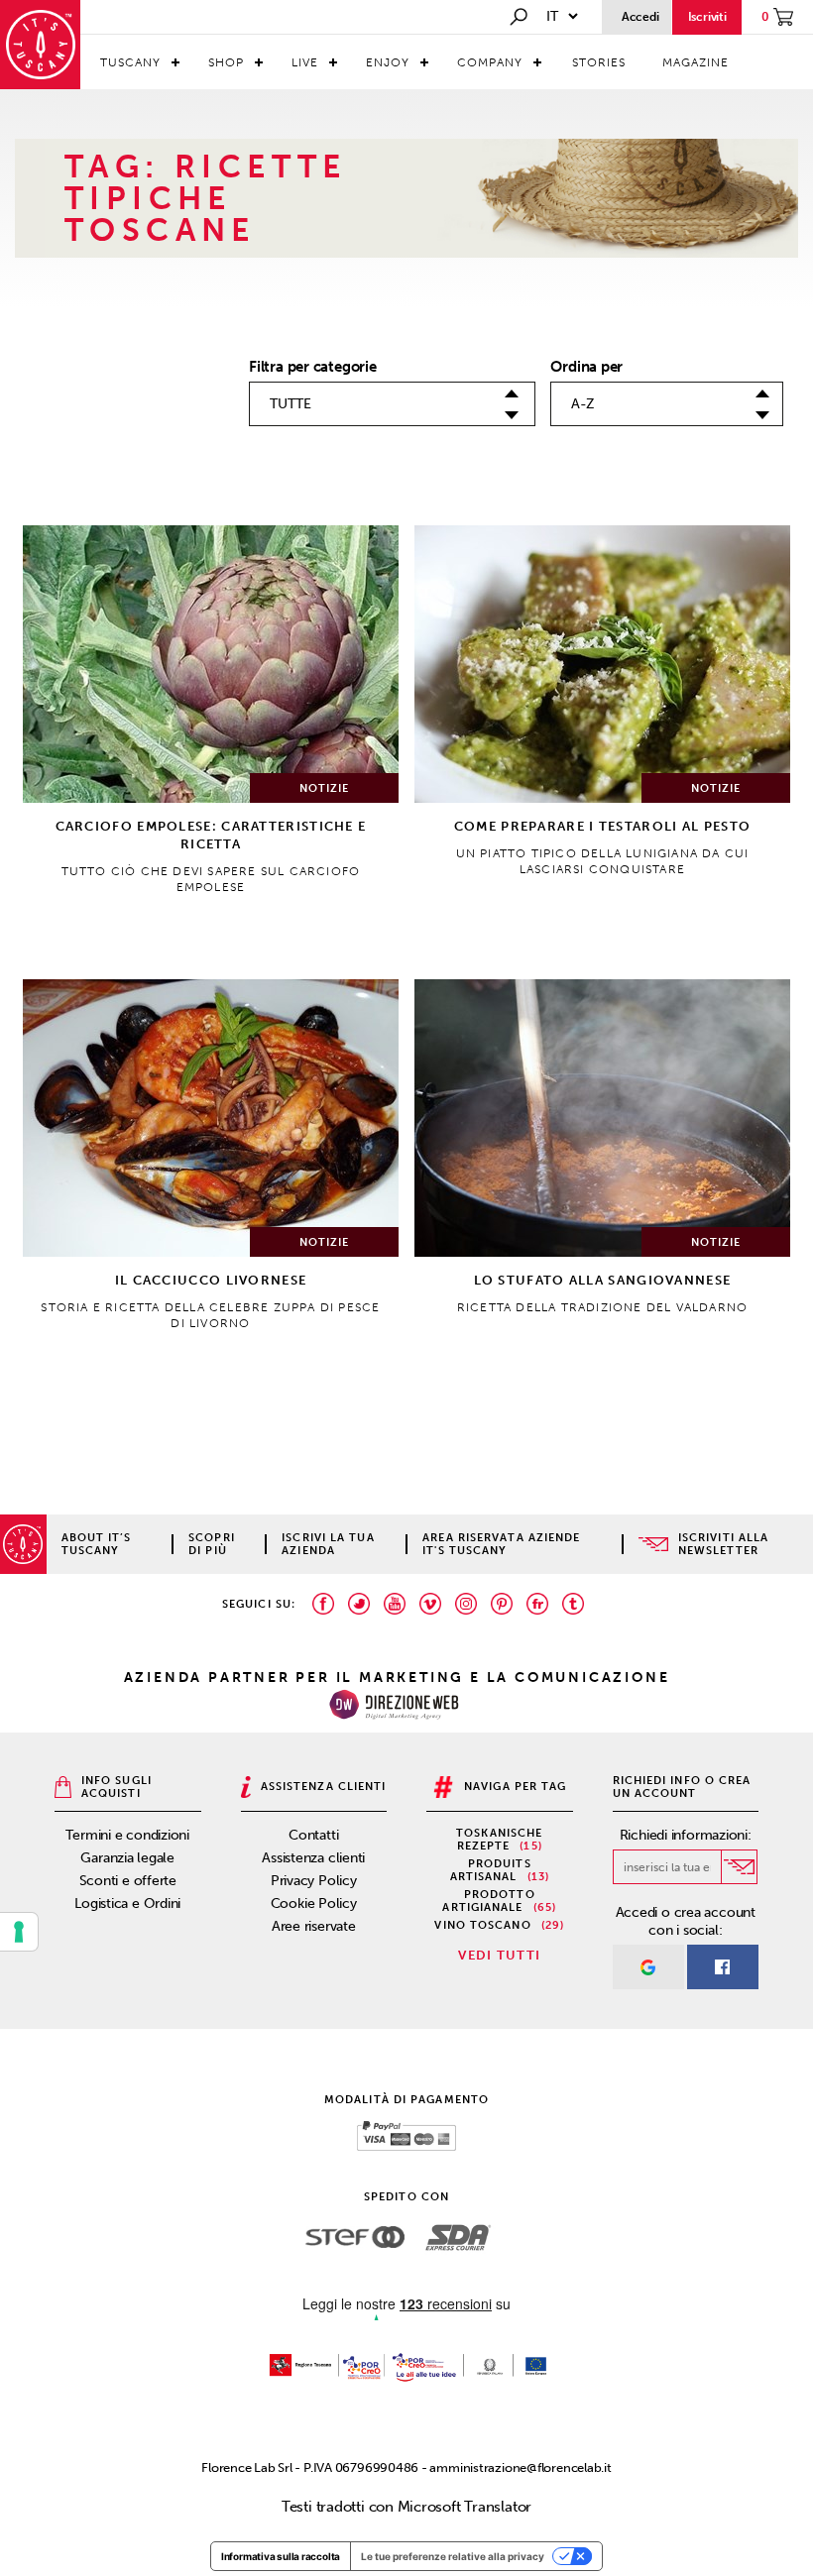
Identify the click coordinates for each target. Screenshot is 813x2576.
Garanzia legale (127, 1858)
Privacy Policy (314, 1881)
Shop (226, 62)
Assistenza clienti (313, 1858)
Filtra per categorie (313, 367)
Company (490, 62)
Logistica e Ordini (127, 1904)
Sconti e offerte (128, 1881)
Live (305, 62)
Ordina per (586, 367)
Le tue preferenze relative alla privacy (453, 2556)
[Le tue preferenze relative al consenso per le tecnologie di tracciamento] (19, 1932)
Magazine (696, 62)
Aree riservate (314, 1926)
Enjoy (388, 62)
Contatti (313, 1835)
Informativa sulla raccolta (281, 2556)
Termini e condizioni (127, 1835)
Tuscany (130, 62)
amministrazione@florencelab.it (520, 2467)
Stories (599, 62)
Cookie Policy (314, 1904)
